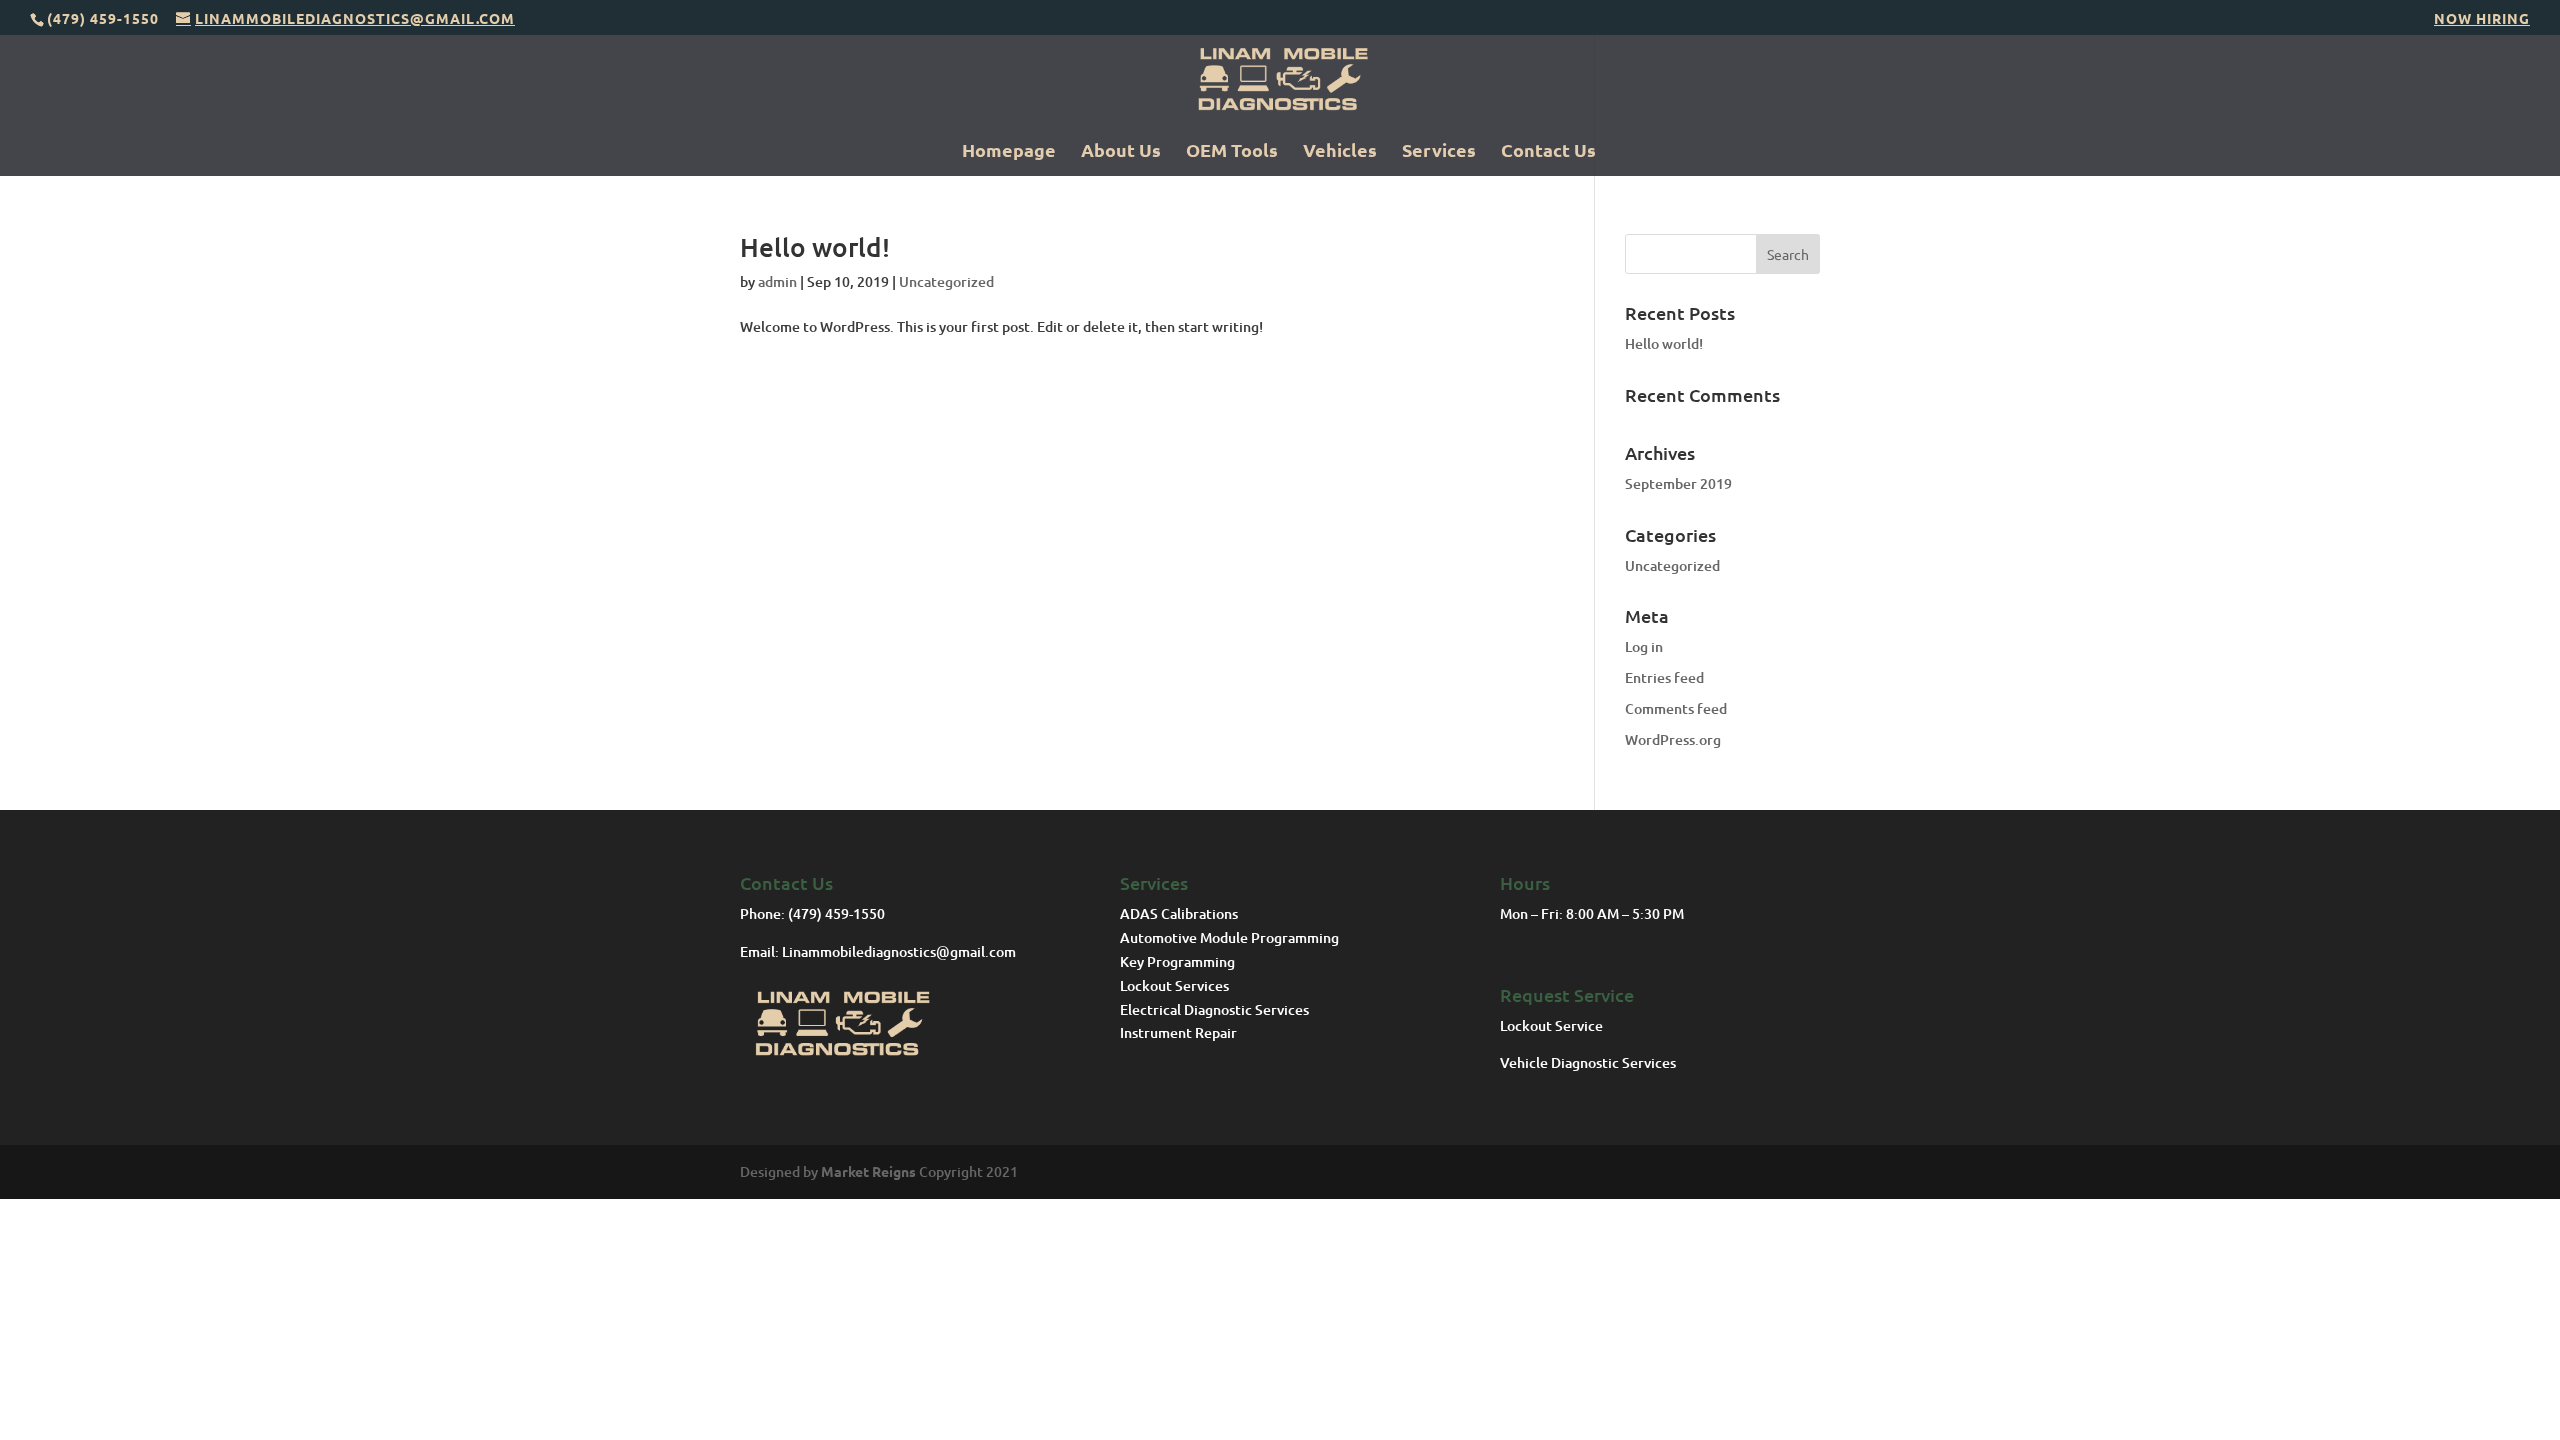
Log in (1644, 646)
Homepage (1009, 152)
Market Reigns (868, 1171)
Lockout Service (1553, 1025)
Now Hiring (2482, 19)
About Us (1121, 152)
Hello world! (815, 246)
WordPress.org (1673, 739)
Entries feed (1664, 677)
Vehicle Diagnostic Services (1589, 1062)
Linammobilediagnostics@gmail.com (899, 951)
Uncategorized (946, 281)
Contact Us (1548, 152)
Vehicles (1340, 152)
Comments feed (1676, 708)
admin (777, 281)
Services (1439, 152)
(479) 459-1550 (836, 913)
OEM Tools (1232, 152)
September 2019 (1678, 483)
